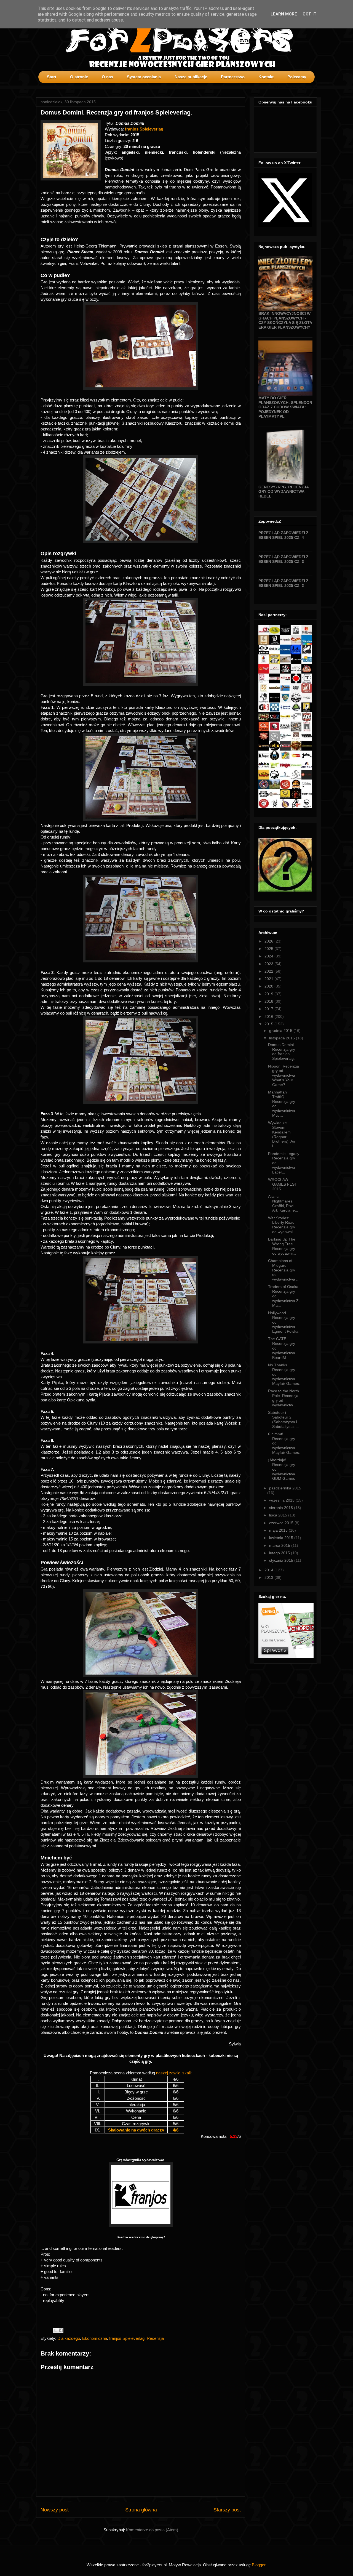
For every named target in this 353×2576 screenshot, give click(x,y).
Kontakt (266, 77)
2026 (269, 941)
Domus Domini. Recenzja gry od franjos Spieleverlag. (282, 1052)
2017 (269, 1009)
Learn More (284, 14)
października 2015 (285, 1488)
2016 (269, 1016)
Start (52, 77)
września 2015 (282, 1500)
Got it (310, 14)
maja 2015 (279, 1530)
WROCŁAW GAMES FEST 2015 (283, 1184)
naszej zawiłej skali (173, 2073)
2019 (269, 994)
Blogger (259, 2565)
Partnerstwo (233, 77)
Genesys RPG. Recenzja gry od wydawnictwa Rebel (284, 492)
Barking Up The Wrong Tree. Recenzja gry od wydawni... (282, 1246)
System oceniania (144, 77)
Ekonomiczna (95, 2338)
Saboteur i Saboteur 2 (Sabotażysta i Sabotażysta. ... (284, 1419)
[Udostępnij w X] (55, 2330)
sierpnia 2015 (282, 1508)
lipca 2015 (279, 1515)
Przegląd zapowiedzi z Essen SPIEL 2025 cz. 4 (284, 535)
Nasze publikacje (191, 77)
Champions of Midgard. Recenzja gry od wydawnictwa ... (284, 1270)
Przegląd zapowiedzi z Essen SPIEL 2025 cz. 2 (284, 583)
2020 (269, 986)
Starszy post (227, 2510)
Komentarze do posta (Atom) (152, 2530)
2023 (269, 964)
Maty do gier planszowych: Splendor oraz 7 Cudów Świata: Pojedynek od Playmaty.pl (285, 407)
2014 (269, 1570)
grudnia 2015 (281, 1031)
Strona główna (141, 2510)
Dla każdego (69, 2338)
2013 (269, 1577)
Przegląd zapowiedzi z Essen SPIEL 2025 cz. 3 (284, 559)
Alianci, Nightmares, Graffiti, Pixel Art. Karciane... (283, 1203)
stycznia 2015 (282, 1560)
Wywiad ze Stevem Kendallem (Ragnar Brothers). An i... (282, 1134)
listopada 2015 (283, 1038)
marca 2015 (280, 1545)
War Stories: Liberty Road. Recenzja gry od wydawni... (282, 1225)
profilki (312, 87)
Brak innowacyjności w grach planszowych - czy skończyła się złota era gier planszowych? (285, 320)
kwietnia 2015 (282, 1538)
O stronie (79, 77)
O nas (107, 77)
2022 (269, 971)
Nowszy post (55, 2510)
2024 (269, 956)
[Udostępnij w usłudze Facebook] (61, 2330)
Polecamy (297, 77)
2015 (269, 1024)
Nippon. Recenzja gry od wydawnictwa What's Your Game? (284, 1075)
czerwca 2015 (282, 1523)
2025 (269, 949)
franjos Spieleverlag (144, 129)
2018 (269, 1001)
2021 (269, 979)
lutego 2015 (280, 1553)
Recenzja (155, 2338)
